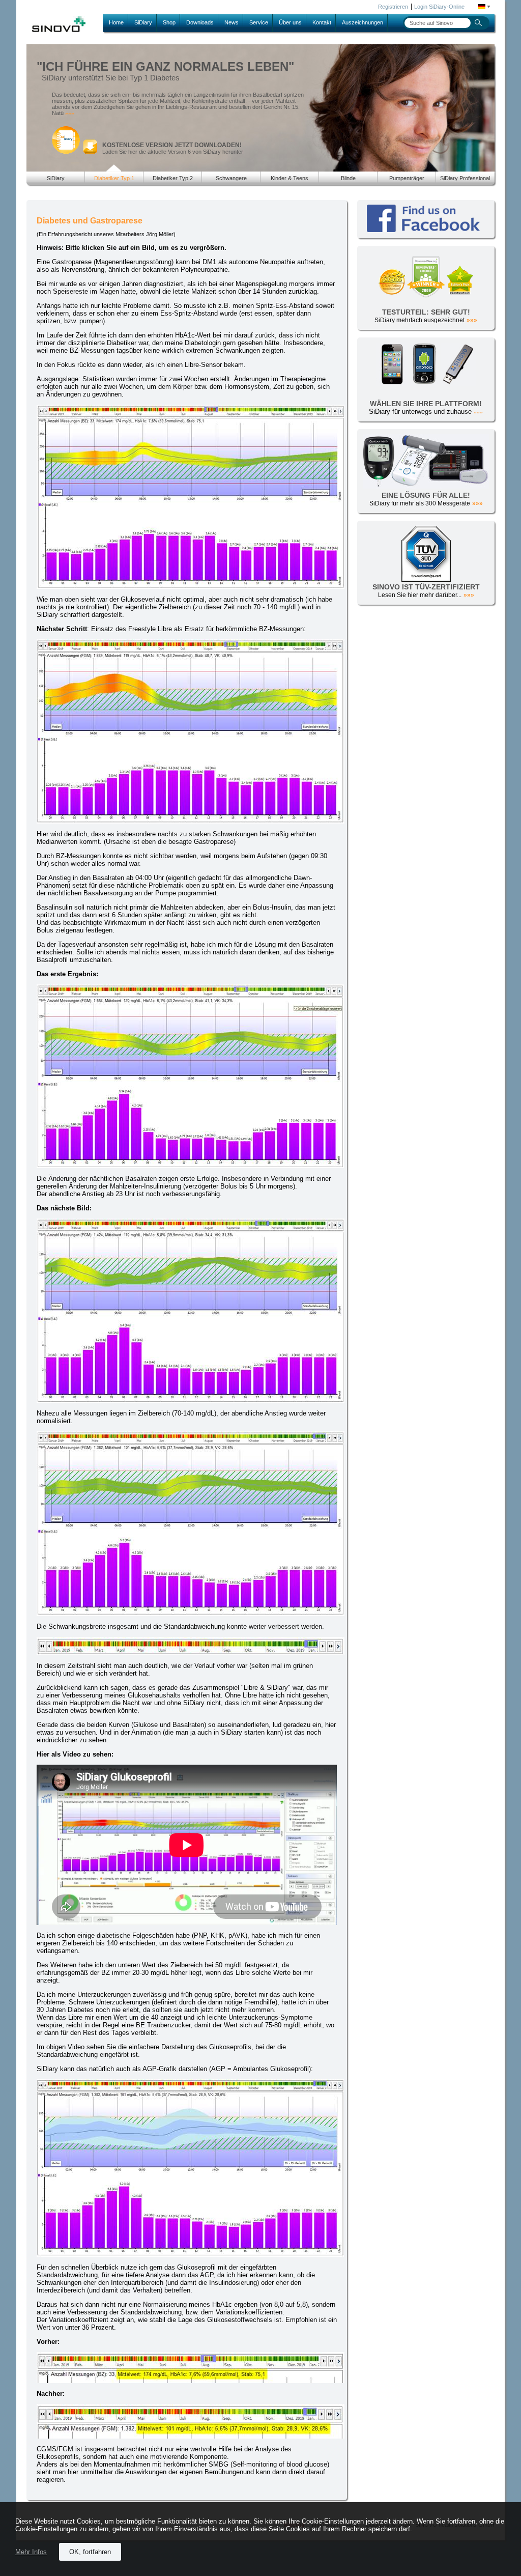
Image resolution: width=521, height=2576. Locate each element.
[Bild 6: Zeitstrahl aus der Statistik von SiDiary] (191, 1653)
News (231, 22)
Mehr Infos (31, 2552)
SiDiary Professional (465, 178)
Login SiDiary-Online (439, 7)
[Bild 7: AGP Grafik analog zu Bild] (190, 2255)
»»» (70, 113)
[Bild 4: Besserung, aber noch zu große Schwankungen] (191, 1400)
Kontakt (322, 22)
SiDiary (143, 22)
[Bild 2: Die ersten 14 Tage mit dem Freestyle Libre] (191, 821)
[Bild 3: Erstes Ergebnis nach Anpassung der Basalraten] (190, 1166)
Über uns (290, 22)
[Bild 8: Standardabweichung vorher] (191, 2381)
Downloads (200, 22)
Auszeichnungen (363, 22)
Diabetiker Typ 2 (173, 178)
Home (116, 22)
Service (259, 22)
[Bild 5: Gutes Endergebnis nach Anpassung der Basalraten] (191, 1614)
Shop (169, 22)
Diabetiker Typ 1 (114, 178)
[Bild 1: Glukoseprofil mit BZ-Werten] (191, 587)
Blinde (348, 178)
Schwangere (231, 178)
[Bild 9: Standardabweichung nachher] (191, 2436)
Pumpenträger (407, 178)
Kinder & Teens (290, 178)
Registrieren (393, 7)
